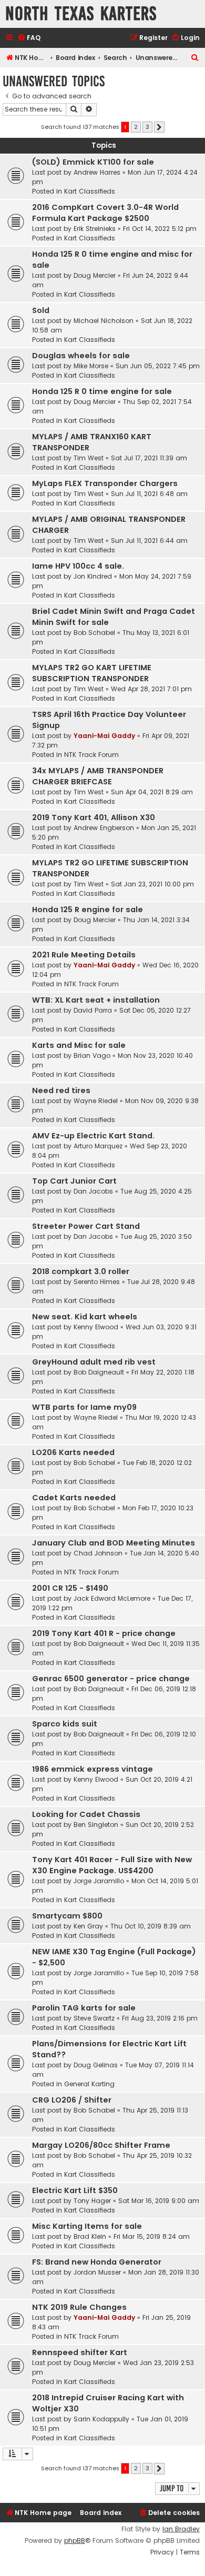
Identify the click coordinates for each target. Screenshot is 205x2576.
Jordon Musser (97, 2272)
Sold (41, 310)
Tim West (89, 458)
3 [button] (147, 127)
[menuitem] (29, 38)
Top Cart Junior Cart (74, 1181)
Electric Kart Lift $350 (75, 2190)
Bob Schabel (94, 633)
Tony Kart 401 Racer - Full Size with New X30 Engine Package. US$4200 (112, 1865)
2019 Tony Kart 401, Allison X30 (94, 817)
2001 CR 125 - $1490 (70, 1588)
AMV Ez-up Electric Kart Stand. (93, 1136)
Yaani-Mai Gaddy (104, 736)
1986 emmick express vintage (93, 1769)
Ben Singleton (96, 1825)
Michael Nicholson (104, 321)
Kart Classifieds (90, 191)
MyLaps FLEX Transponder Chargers (105, 483)
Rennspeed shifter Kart (80, 2352)
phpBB (75, 2541)
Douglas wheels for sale (81, 356)
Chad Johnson (98, 1553)
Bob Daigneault (99, 1372)
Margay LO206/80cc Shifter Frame (101, 2145)
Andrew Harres (97, 172)
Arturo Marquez (98, 1146)
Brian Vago (92, 1055)
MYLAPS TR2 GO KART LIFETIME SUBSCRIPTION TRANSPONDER (92, 673)
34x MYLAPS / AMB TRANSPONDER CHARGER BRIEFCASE (98, 776)
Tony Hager (92, 2201)
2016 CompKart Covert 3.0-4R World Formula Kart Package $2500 (105, 213)
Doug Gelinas (96, 2065)
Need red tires (61, 1090)
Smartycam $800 (67, 1916)
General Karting (89, 2084)
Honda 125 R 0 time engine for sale (102, 391)
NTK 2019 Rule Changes (79, 2307)
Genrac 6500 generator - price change (111, 1679)
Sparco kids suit (65, 1724)
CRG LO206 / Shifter (72, 2100)
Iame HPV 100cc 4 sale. (78, 566)
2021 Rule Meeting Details (84, 955)
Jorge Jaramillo (99, 1881)
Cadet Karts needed (74, 1498)
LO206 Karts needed (73, 1452)
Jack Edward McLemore (112, 1598)
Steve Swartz (94, 2018)
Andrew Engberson (104, 828)
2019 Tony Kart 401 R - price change (104, 1633)
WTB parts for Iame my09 (84, 1407)
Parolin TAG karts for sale (84, 2008)
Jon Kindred (93, 576)
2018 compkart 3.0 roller (81, 1271)
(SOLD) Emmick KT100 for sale (93, 162)
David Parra (93, 1010)
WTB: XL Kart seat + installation (96, 1000)
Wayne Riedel (96, 1101)
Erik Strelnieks (95, 229)
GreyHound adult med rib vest (94, 1362)
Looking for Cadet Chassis (86, 1814)
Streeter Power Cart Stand (86, 1226)
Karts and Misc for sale (79, 1045)
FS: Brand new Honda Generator (97, 2262)
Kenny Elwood (96, 1327)
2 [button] (136, 127)
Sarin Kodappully (101, 2419)
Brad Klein (90, 2236)
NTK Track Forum (91, 755)
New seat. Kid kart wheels (85, 1317)
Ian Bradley (181, 2529)
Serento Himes (97, 1282)
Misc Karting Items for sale (87, 2226)
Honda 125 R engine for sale (88, 910)
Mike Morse (91, 366)
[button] (159, 127)
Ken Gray (88, 1926)
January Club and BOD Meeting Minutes (114, 1543)
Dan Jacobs (93, 1191)
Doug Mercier (95, 275)
